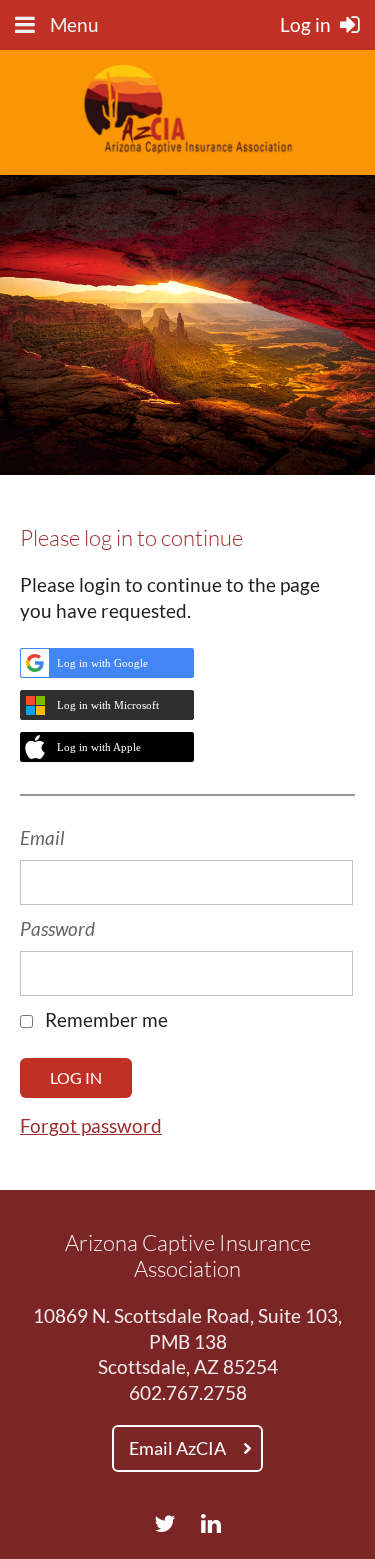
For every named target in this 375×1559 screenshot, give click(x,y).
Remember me (106, 1020)
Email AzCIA (177, 1448)
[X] (164, 1523)
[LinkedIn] (211, 1523)
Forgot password (91, 1126)
